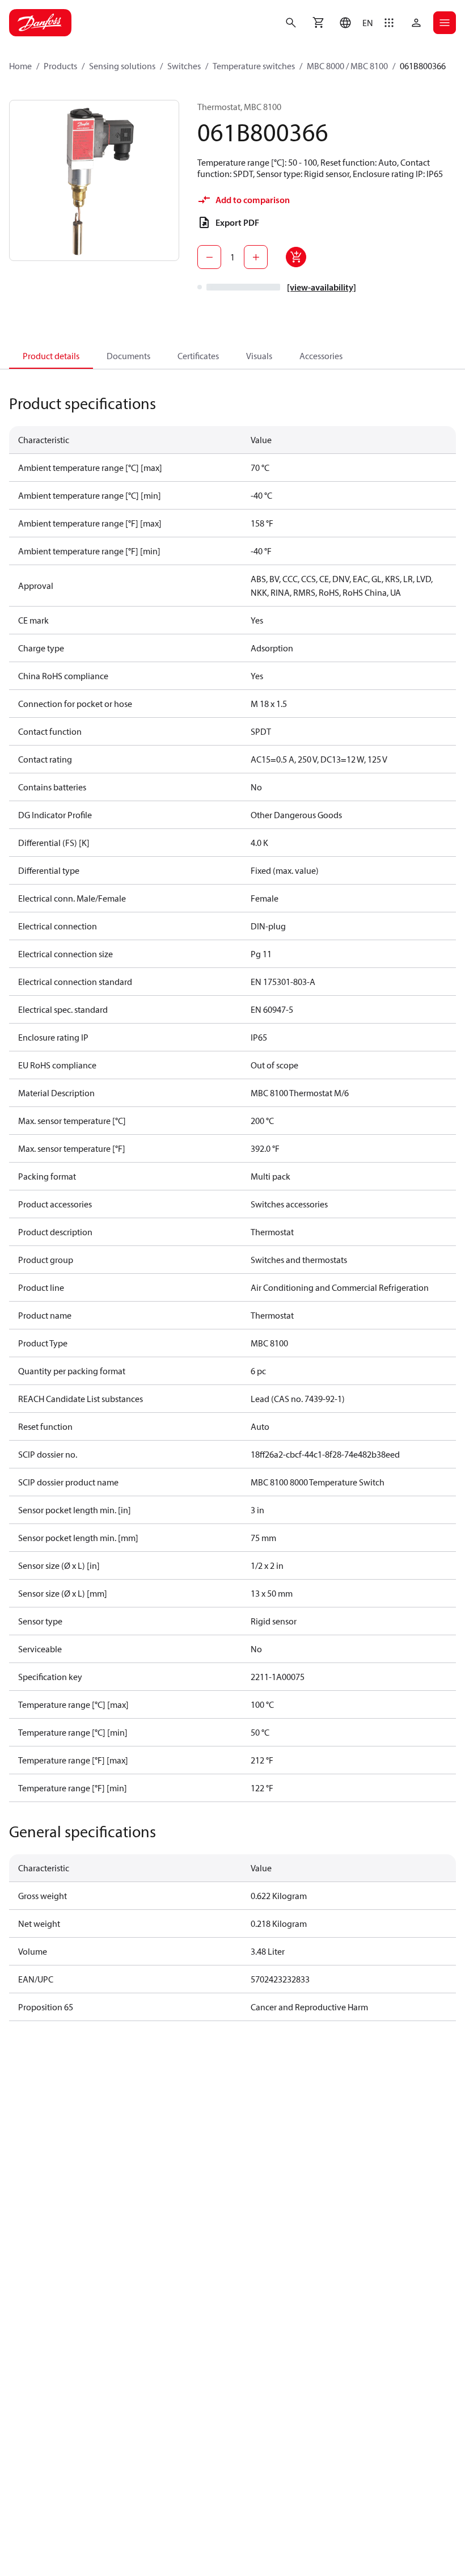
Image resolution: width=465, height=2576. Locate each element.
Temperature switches (254, 66)
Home (20, 66)
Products (60, 66)
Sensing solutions (122, 66)
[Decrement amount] (209, 257)
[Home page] (40, 23)
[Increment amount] (256, 257)
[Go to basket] (318, 23)
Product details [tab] (51, 356)
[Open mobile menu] (445, 23)
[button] (354, 23)
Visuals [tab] (259, 356)
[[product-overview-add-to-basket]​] (296, 257)
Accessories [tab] (321, 356)
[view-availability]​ (322, 287)
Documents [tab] (128, 356)
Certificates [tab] (198, 356)
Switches (184, 66)
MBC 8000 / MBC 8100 (347, 66)
